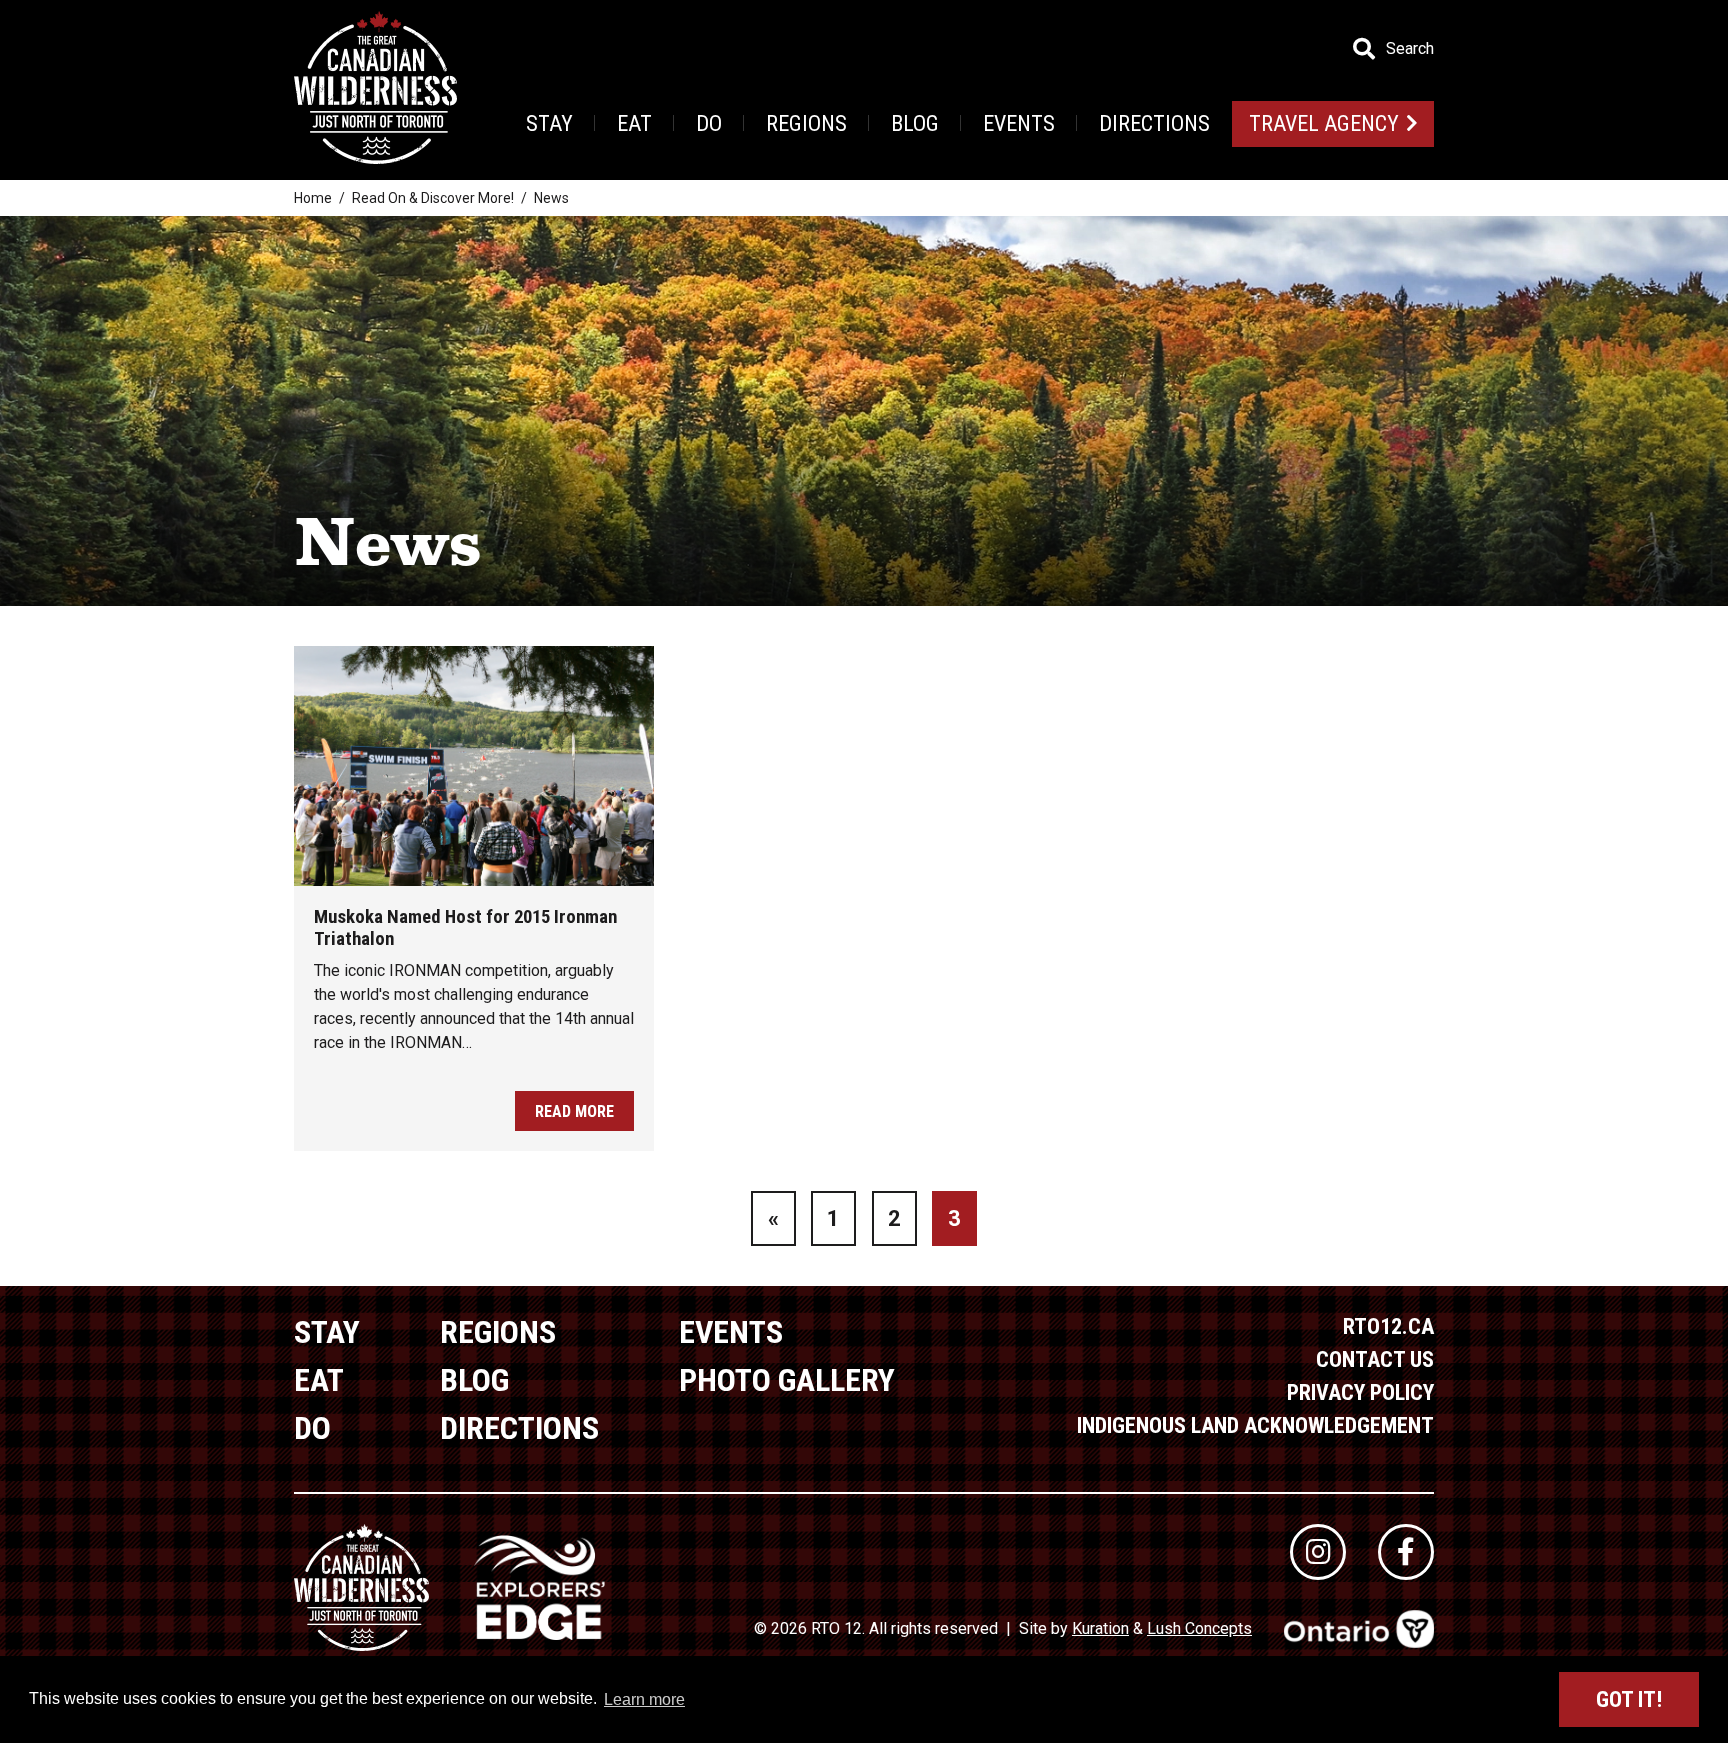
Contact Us (1375, 1359)
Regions (806, 123)
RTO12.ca (1388, 1326)
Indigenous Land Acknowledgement (1255, 1425)
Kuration (1100, 1628)
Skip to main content (399, 47)
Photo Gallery (787, 1380)
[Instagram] (1318, 1552)
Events (1019, 123)
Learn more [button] (644, 1699)
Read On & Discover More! (433, 198)
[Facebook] (1406, 1552)
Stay (549, 123)
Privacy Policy (1360, 1392)
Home (313, 198)
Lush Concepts (1199, 1628)
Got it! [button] (1629, 1699)
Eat (634, 123)
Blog (915, 123)
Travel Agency (1324, 123)
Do (709, 123)
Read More (574, 1111)
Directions (1154, 123)
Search (1410, 49)
